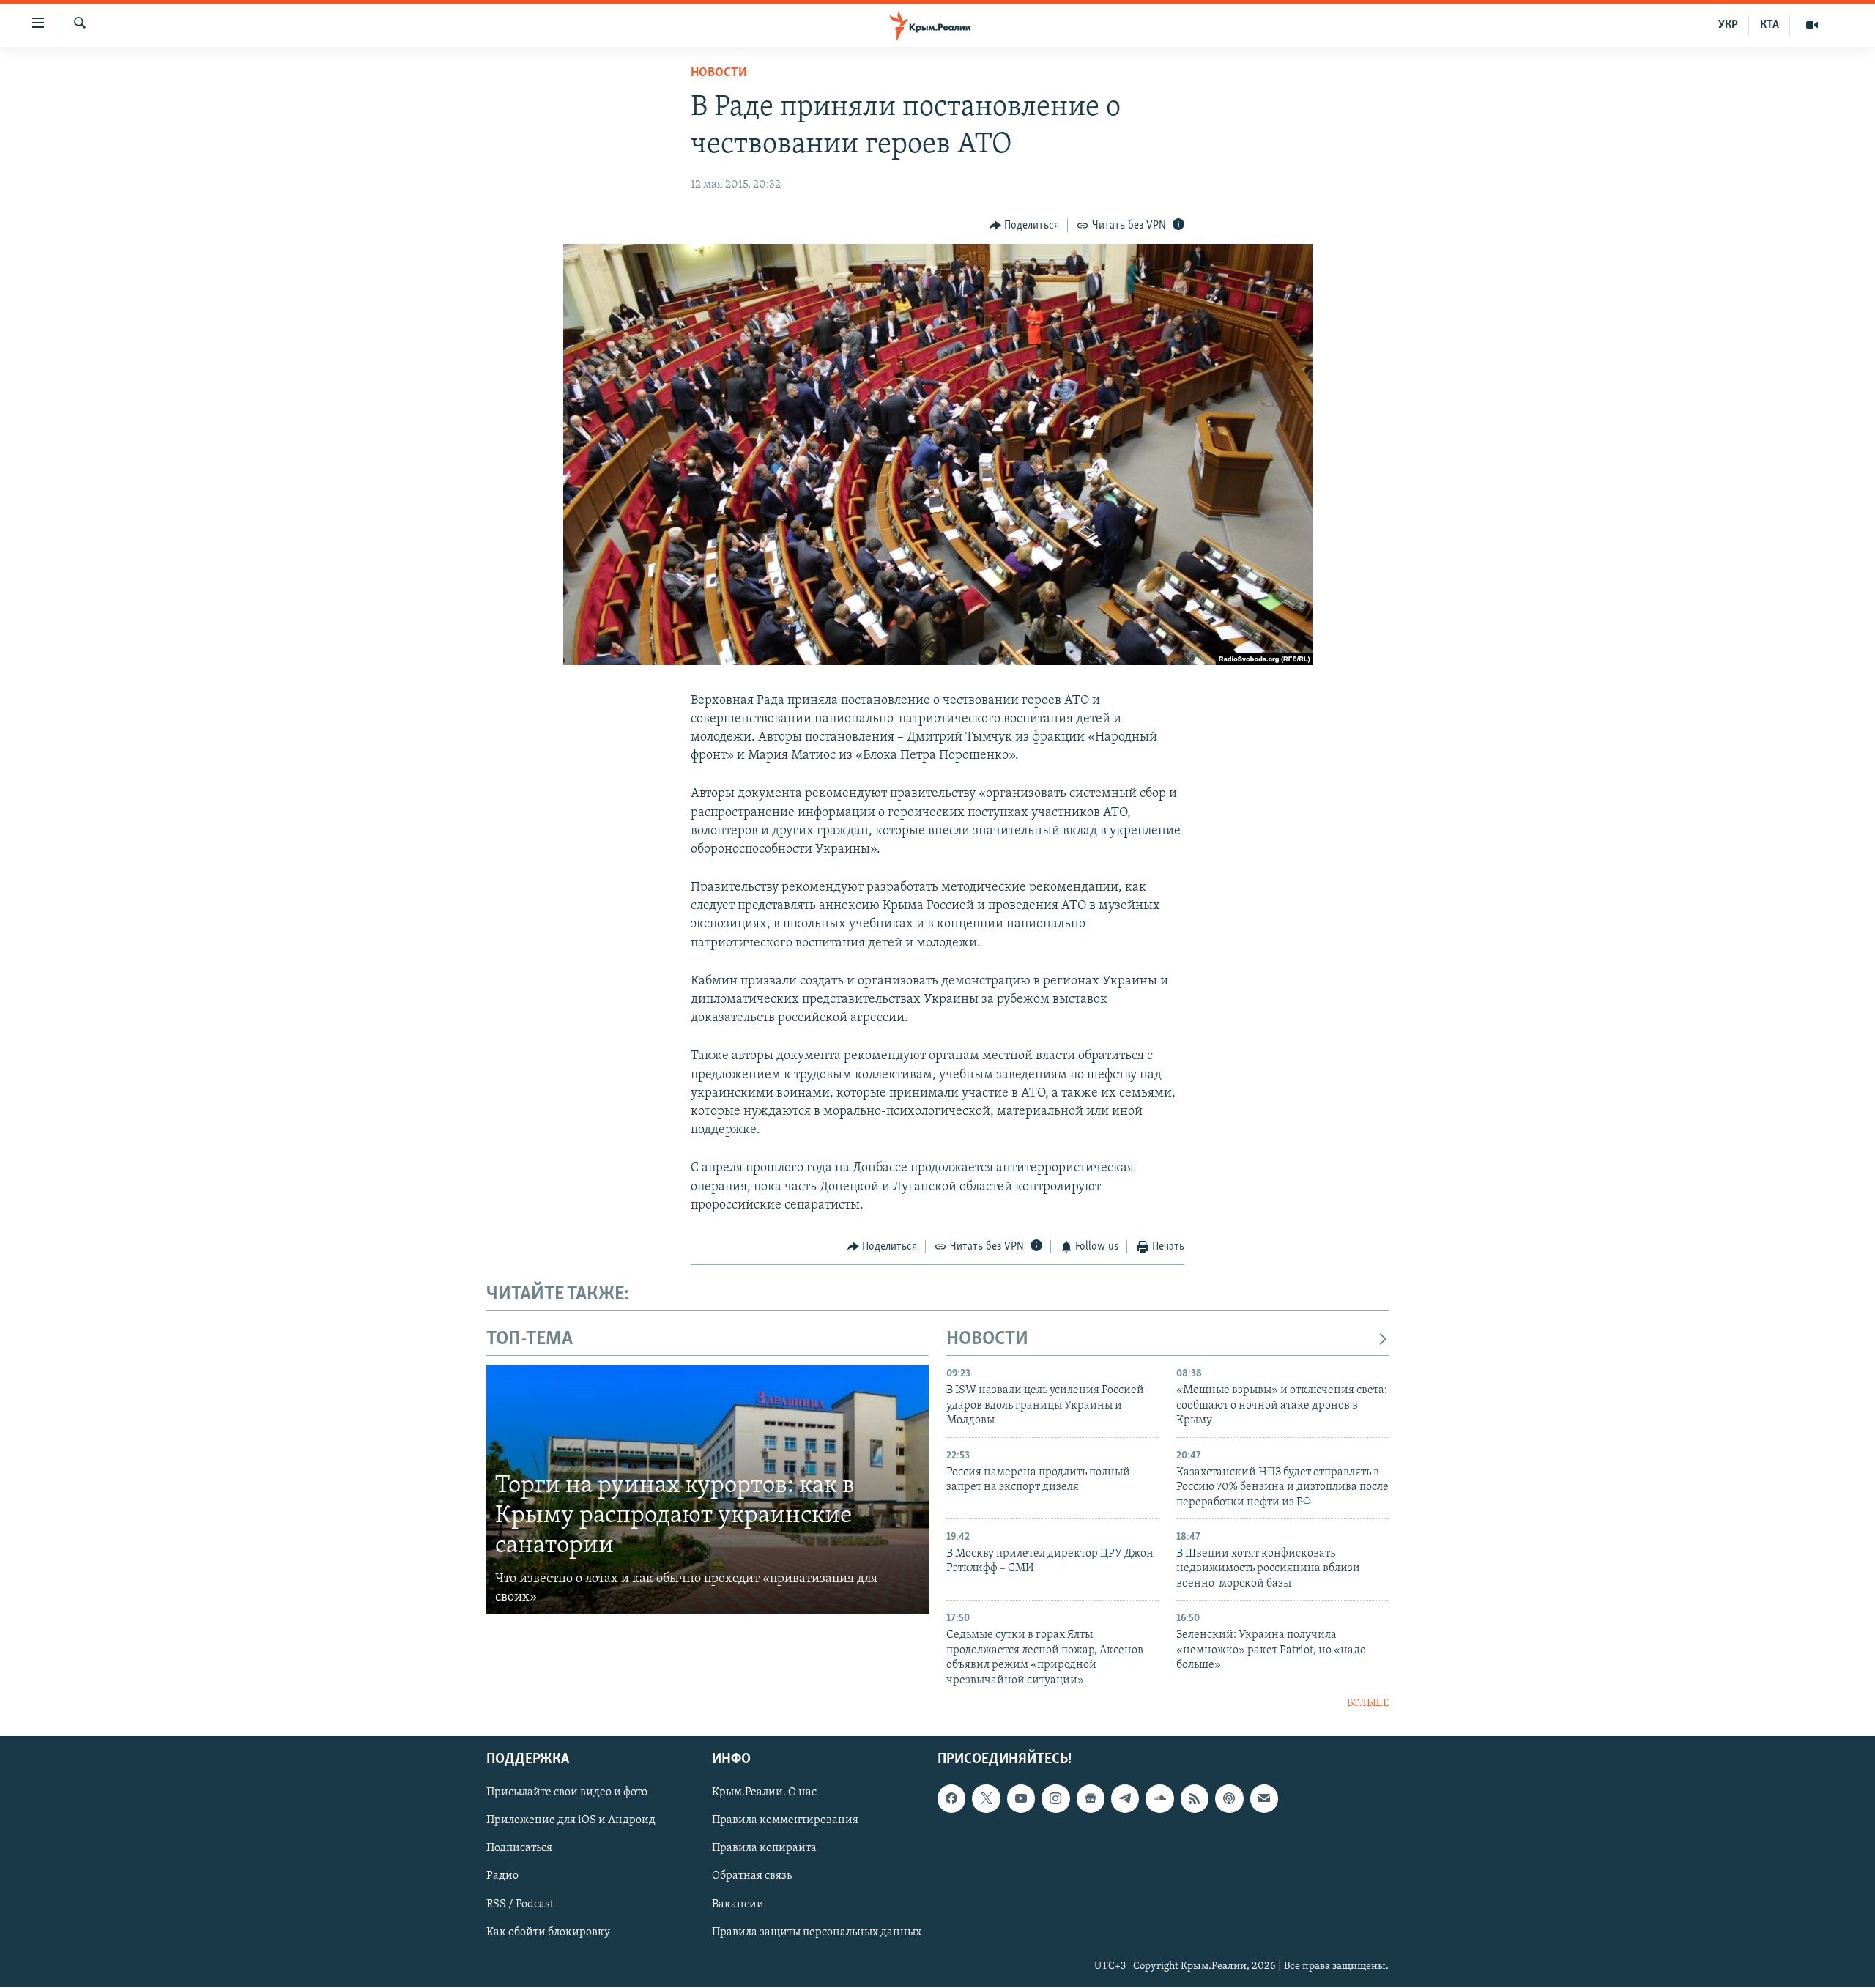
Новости (719, 73)
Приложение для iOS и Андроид (571, 1821)
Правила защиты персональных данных (817, 1932)
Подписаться (519, 1849)
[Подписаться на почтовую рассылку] (1264, 1799)
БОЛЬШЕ (1368, 1703)
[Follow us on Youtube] (1021, 1799)
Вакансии (738, 1904)
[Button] (1025, 226)
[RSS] (1195, 1799)
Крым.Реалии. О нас (764, 1793)
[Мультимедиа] (1812, 25)
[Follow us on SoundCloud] (1159, 1799)
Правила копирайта (764, 1849)
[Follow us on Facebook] (951, 1799)
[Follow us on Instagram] (1055, 1799)
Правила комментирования (785, 1821)
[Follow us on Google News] (1091, 1799)
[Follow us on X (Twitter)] (986, 1799)
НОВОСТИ (987, 1339)
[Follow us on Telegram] (1125, 1799)
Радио (502, 1877)
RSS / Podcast (520, 1904)
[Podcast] (1229, 1799)
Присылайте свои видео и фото (567, 1793)
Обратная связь (752, 1877)
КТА (1770, 25)
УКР (1728, 25)
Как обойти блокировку (548, 1932)
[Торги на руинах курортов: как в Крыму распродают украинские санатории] (708, 1489)
